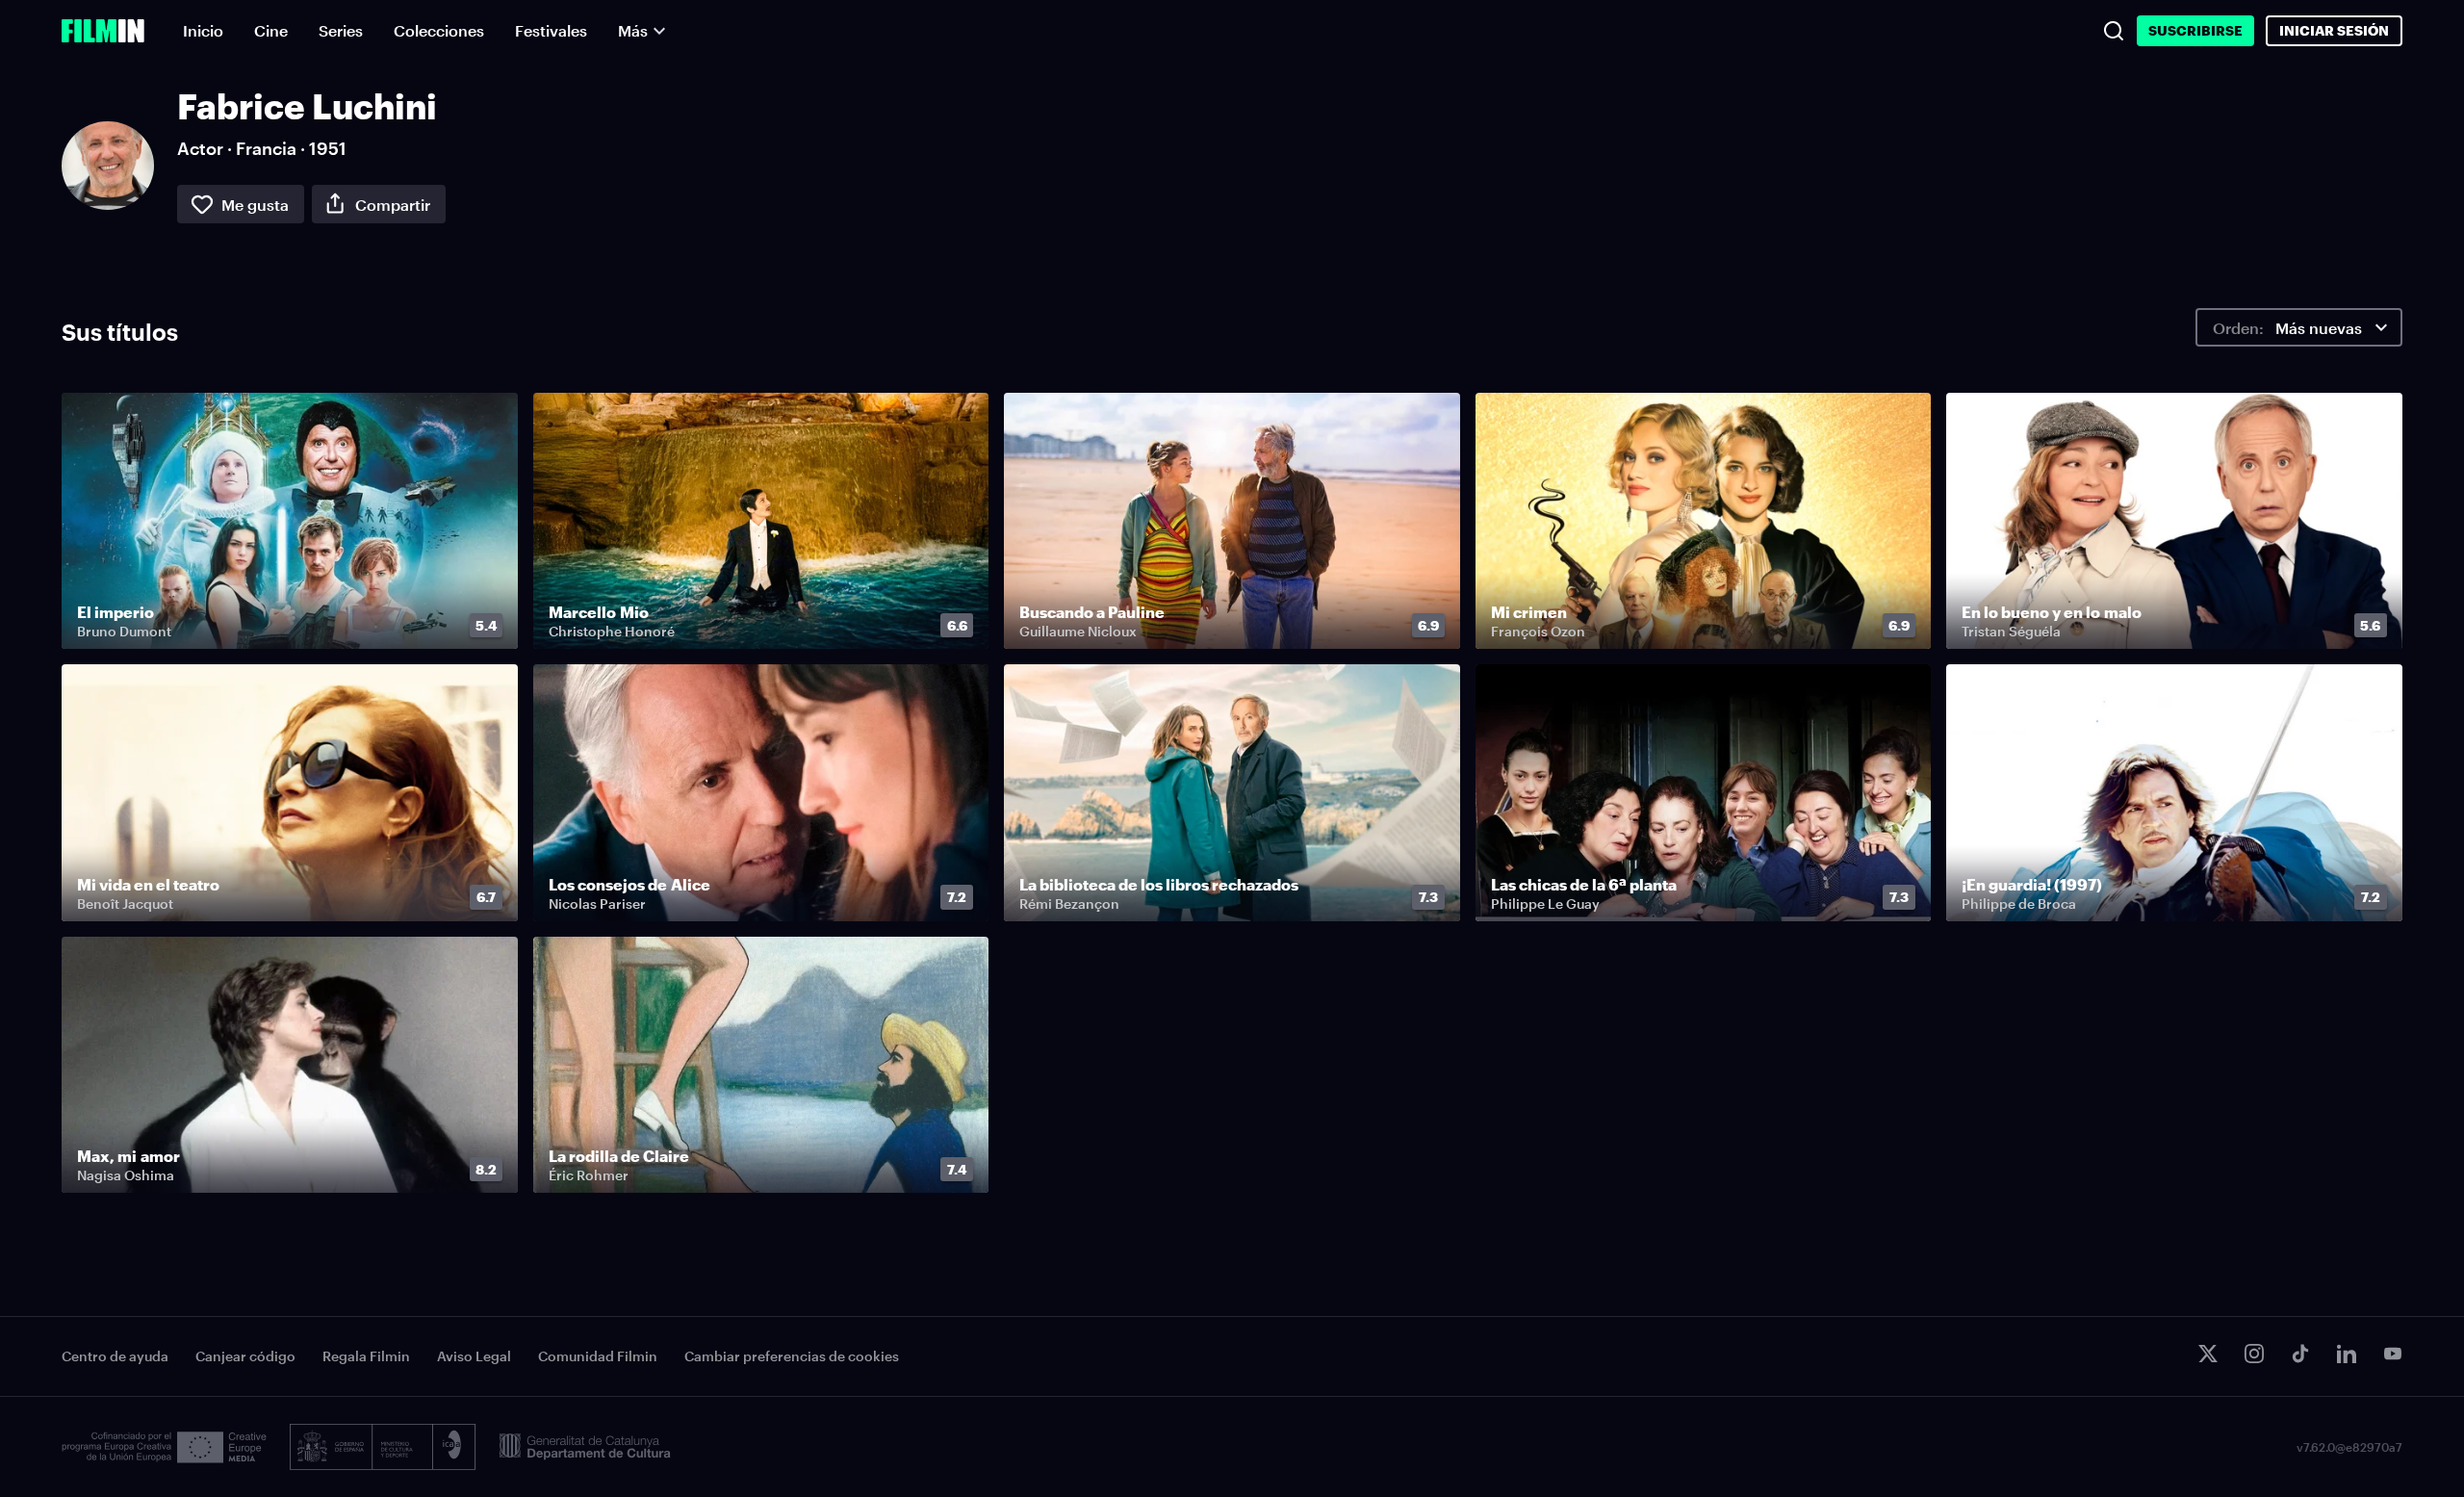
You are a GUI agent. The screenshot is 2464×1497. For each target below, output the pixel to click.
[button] (491, 626)
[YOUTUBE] (2393, 1354)
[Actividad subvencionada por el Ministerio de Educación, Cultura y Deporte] (383, 1447)
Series (341, 30)
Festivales (551, 30)
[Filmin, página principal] (103, 31)
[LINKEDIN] (2347, 1354)
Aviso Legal (474, 1356)
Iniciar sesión (2334, 30)
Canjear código (245, 1356)
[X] (2208, 1354)
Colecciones (439, 30)
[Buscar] (2114, 31)
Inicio (203, 30)
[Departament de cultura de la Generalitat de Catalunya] (585, 1447)
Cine (271, 30)
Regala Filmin (366, 1356)
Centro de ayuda (115, 1356)
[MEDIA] (164, 1447)
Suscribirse (2195, 30)
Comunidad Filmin (598, 1356)
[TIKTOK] (2300, 1354)
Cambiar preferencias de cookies (792, 1356)
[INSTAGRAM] (2254, 1354)
